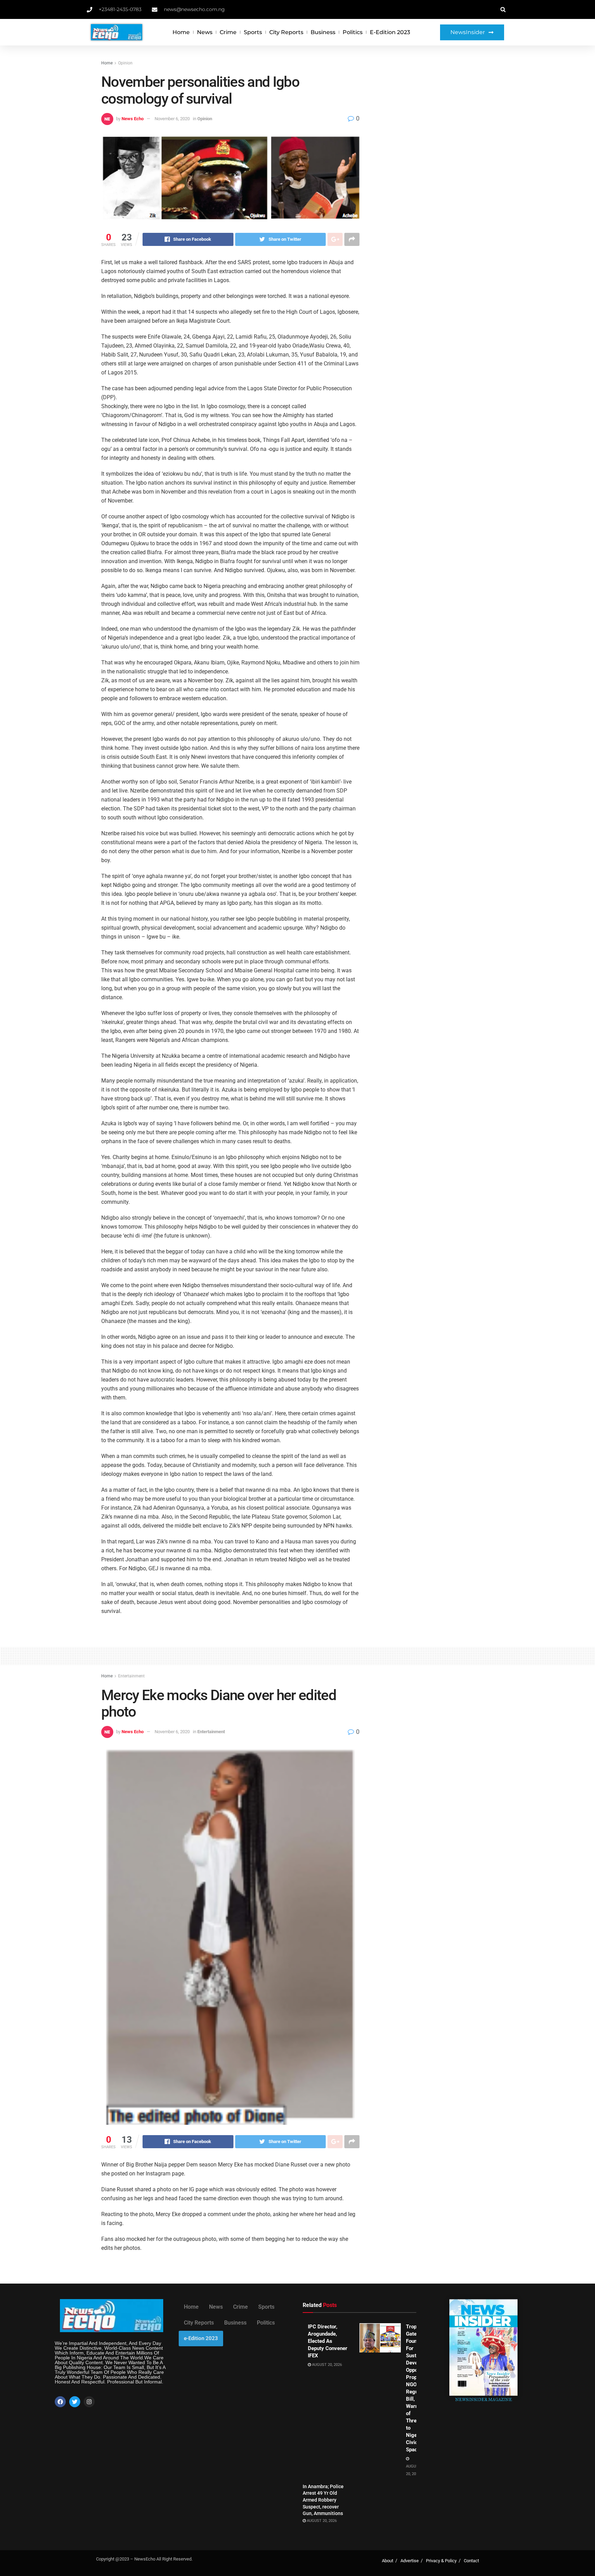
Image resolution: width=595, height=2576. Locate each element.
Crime (228, 32)
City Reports (286, 32)
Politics (353, 32)
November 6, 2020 (172, 119)
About (388, 2561)
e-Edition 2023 (390, 32)
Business (323, 32)
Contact (471, 2561)
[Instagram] (89, 2402)
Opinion (125, 63)
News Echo (133, 119)
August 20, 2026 (326, 2365)
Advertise (410, 2561)
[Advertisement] (434, 111)
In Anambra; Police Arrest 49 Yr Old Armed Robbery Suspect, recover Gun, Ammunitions (323, 2500)
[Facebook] (60, 2402)
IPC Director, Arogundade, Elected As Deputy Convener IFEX (328, 2341)
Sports (253, 32)
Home (181, 32)
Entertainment (131, 1676)
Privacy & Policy (441, 2561)
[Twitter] (75, 2402)
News (205, 32)
